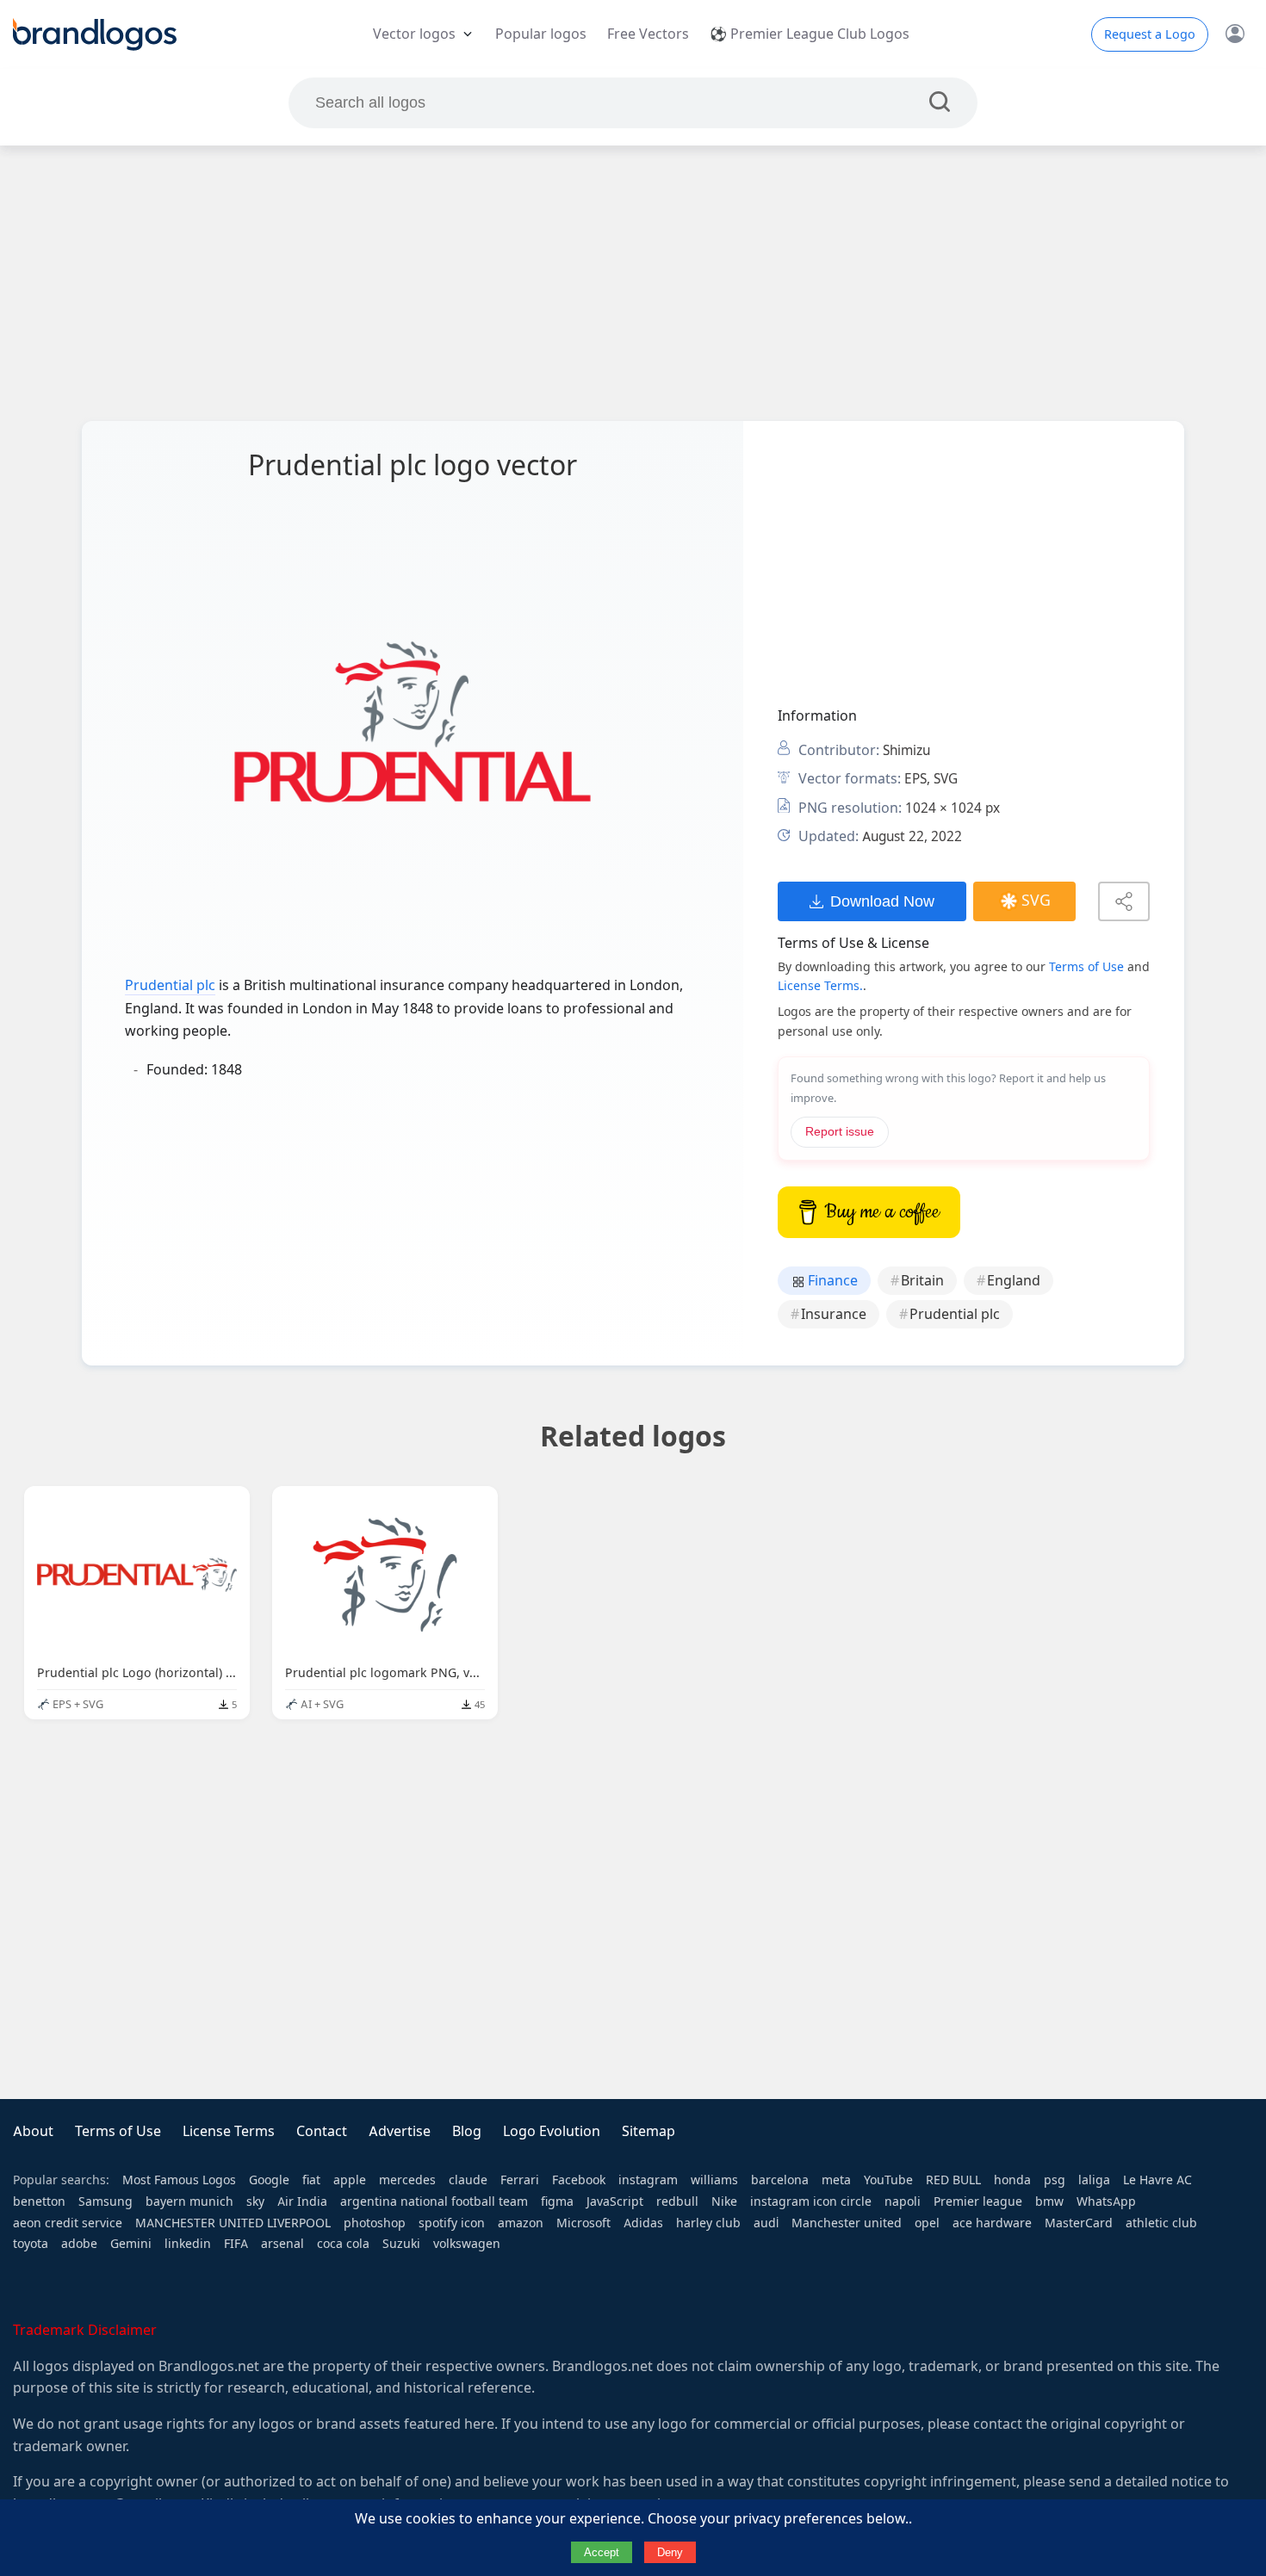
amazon (521, 2223)
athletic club (1161, 2223)
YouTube (888, 2180)
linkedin (188, 2244)
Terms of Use (1086, 967)
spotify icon (452, 2223)
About (33, 2131)
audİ (766, 2223)
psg (1055, 2180)
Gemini (131, 2244)
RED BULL (953, 2180)
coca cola (343, 2244)
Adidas (643, 2223)
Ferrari (520, 2180)
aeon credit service (68, 2223)
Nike (724, 2201)
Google (269, 2180)
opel (927, 2223)
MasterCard (1079, 2223)
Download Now (882, 901)
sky (255, 2201)
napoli (903, 2201)
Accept (602, 2552)
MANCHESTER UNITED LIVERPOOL (233, 2223)
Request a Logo (1150, 34)
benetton (39, 2201)
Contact (322, 2131)
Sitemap (649, 2131)
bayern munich (189, 2201)
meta (836, 2180)
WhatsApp (1106, 2201)
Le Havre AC (1157, 2180)
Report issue (840, 1132)
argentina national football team (434, 2201)
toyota (31, 2244)
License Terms (229, 2131)
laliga (1094, 2180)
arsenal (282, 2244)
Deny (670, 2552)
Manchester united (847, 2223)
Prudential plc (170, 985)
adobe (79, 2244)
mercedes (407, 2180)
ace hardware (992, 2223)
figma (557, 2201)
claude (468, 2180)
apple (350, 2180)
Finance (831, 1281)
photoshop (375, 2223)
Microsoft (583, 2223)
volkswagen (467, 2244)
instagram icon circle (811, 2201)
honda (1012, 2180)
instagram (648, 2180)
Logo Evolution (552, 2131)
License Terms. (820, 986)
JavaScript (615, 2201)
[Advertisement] (633, 283)
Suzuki (401, 2244)
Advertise (400, 2131)
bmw (1049, 2201)
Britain (922, 1281)
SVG (1036, 901)
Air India (302, 2201)
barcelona (780, 2180)
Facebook (579, 2180)
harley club (708, 2223)
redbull (677, 2201)
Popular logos (541, 34)
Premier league (978, 2201)
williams (714, 2180)
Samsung (105, 2201)
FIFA (236, 2244)
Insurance (834, 1314)
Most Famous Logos (179, 2180)
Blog (467, 2131)
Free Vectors (648, 34)
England (1014, 1281)
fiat (311, 2180)
